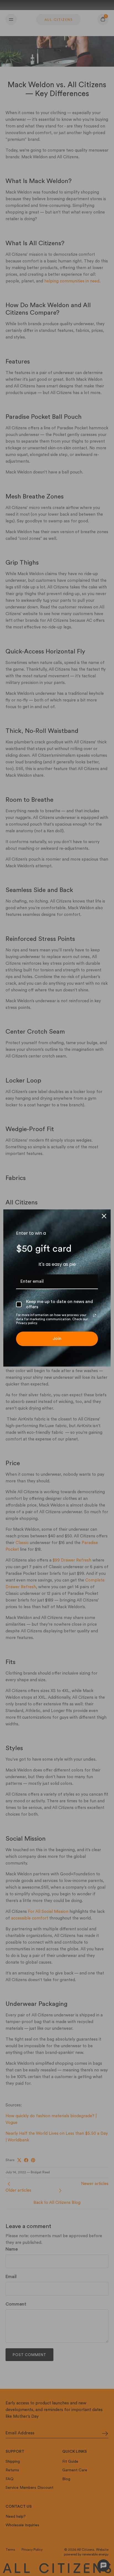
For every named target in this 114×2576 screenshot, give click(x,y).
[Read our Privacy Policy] (95, 1315)
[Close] (104, 1216)
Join (57, 1339)
